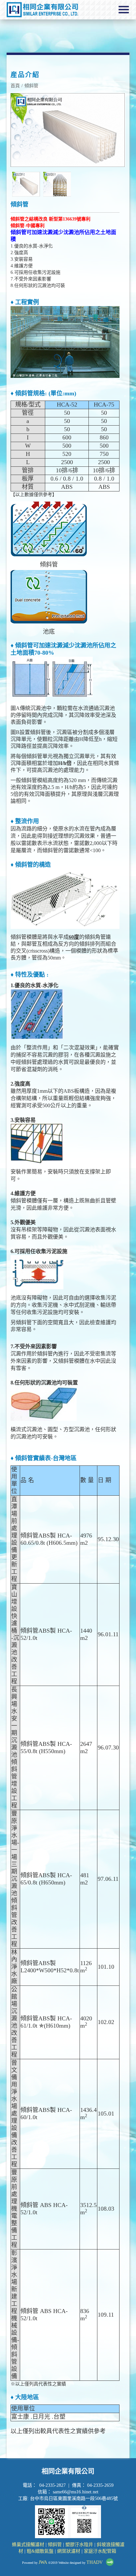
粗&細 (33, 2551)
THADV (95, 2562)
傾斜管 (31, 86)
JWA (43, 2562)
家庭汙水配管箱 (100, 2551)
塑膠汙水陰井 (79, 2545)
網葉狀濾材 (69, 2551)
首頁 (15, 86)
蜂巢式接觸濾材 (28, 2545)
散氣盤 (47, 2551)
